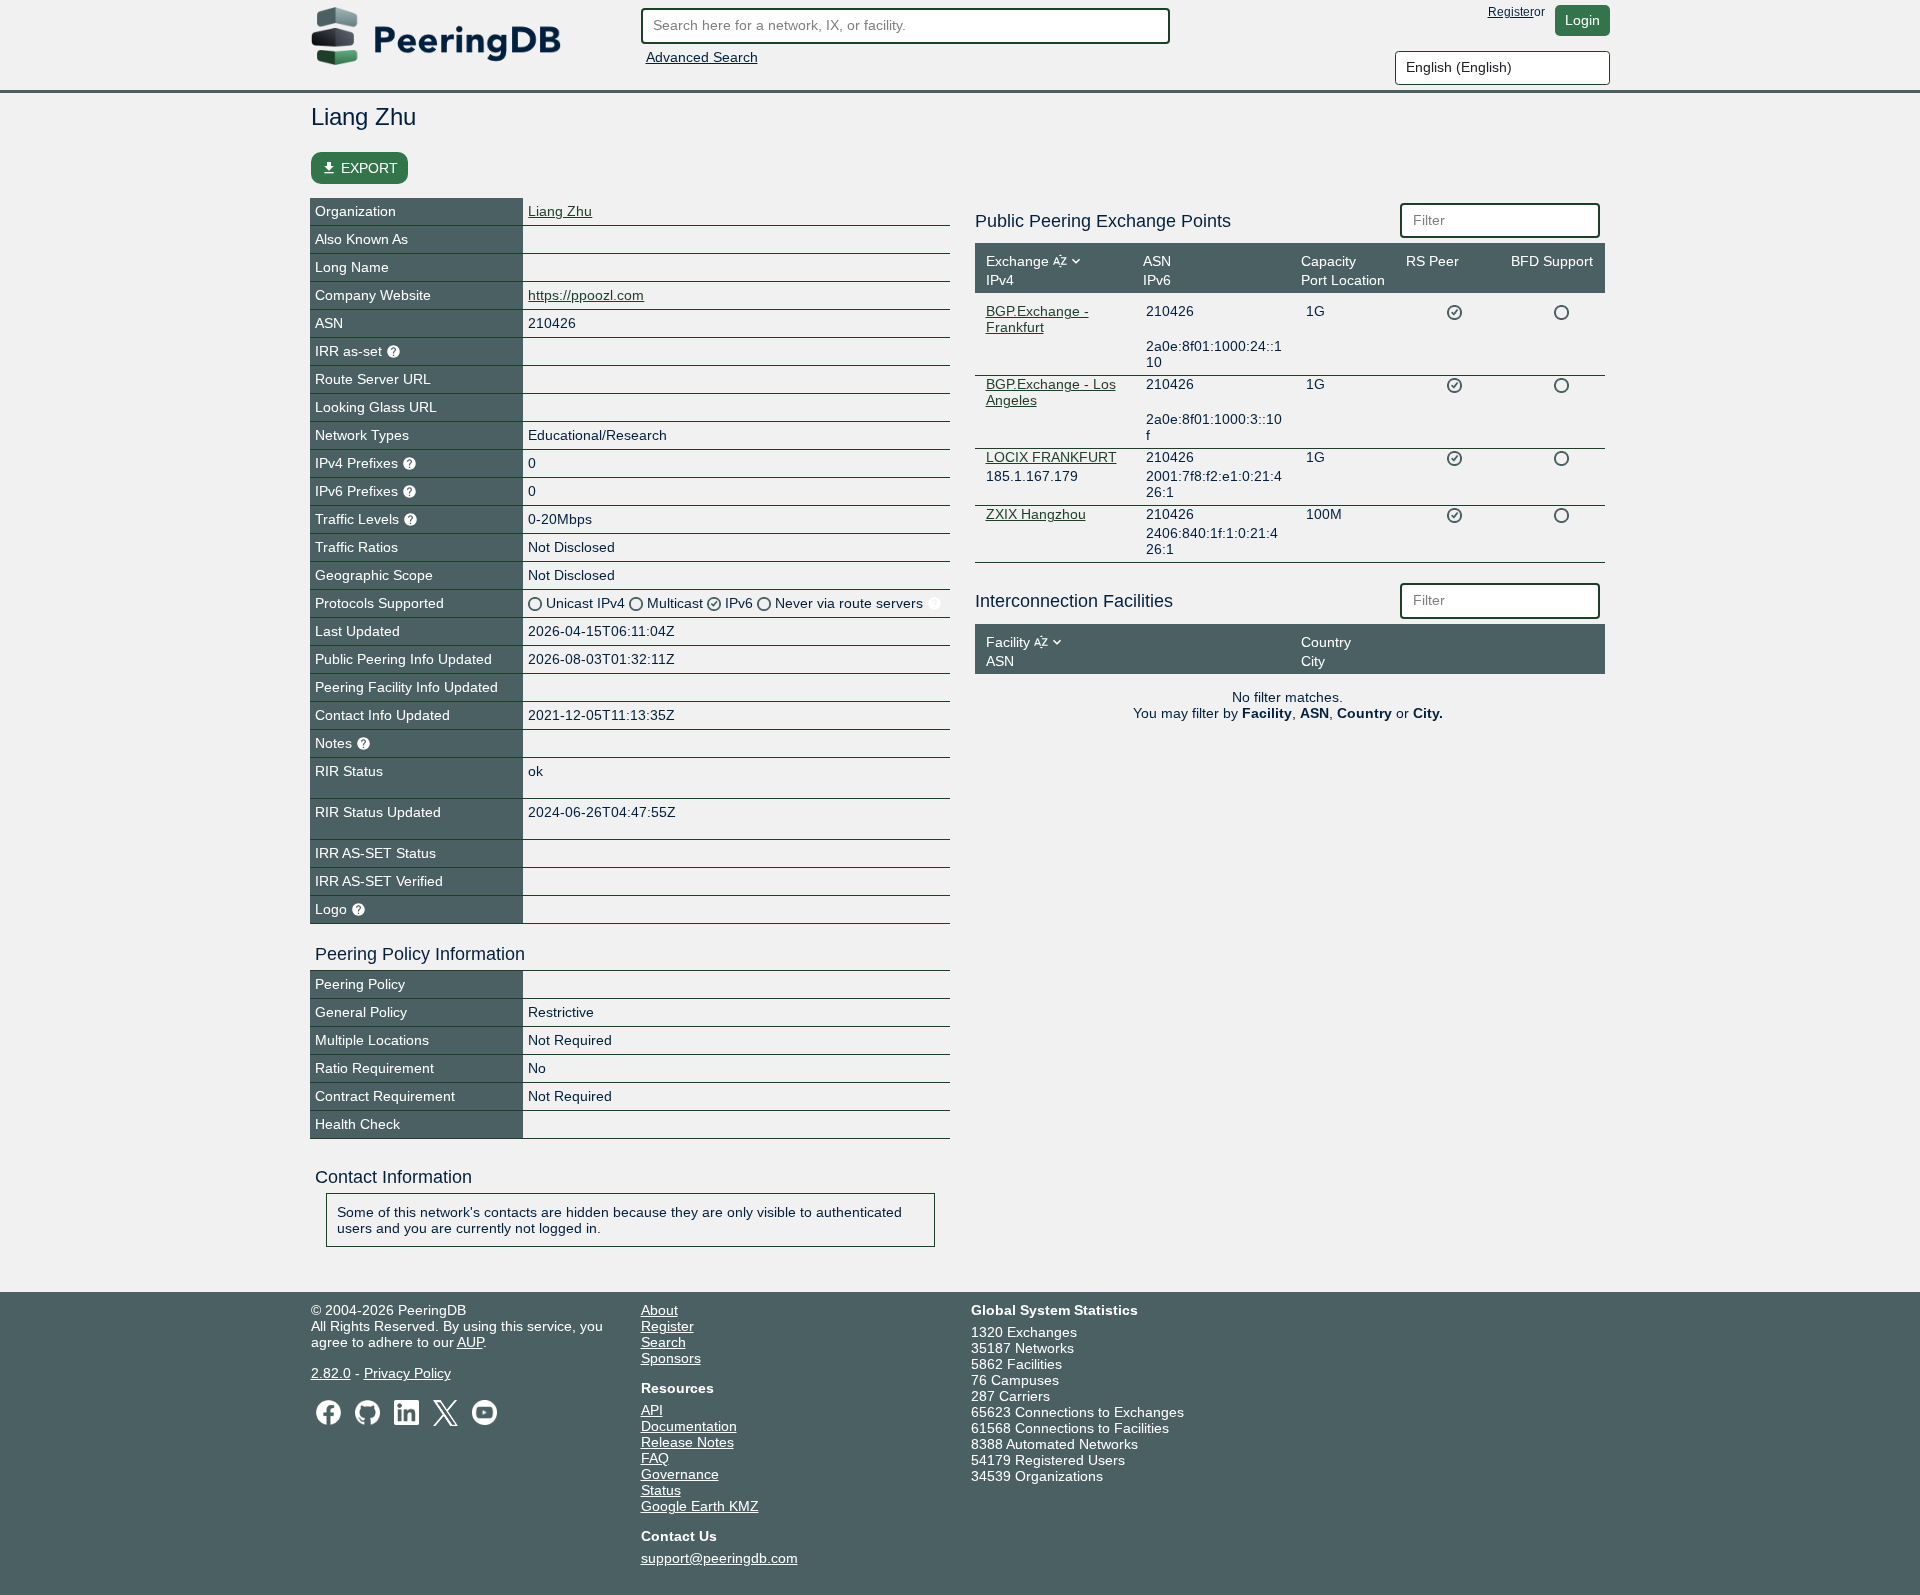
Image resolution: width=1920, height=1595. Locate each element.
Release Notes (687, 1442)
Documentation (689, 1426)
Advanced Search (702, 57)
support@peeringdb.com (719, 1558)
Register (1511, 12)
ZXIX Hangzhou (1036, 514)
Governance (680, 1474)
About (659, 1310)
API (652, 1410)
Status (661, 1490)
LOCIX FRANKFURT (1051, 457)
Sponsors (671, 1358)
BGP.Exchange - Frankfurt (1037, 319)
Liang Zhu (560, 211)
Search (663, 1342)
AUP (470, 1342)
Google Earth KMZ (700, 1506)
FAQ (655, 1458)
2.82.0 (331, 1373)
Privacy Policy (407, 1373)
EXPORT (359, 168)
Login (1582, 20)
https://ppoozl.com (586, 295)
